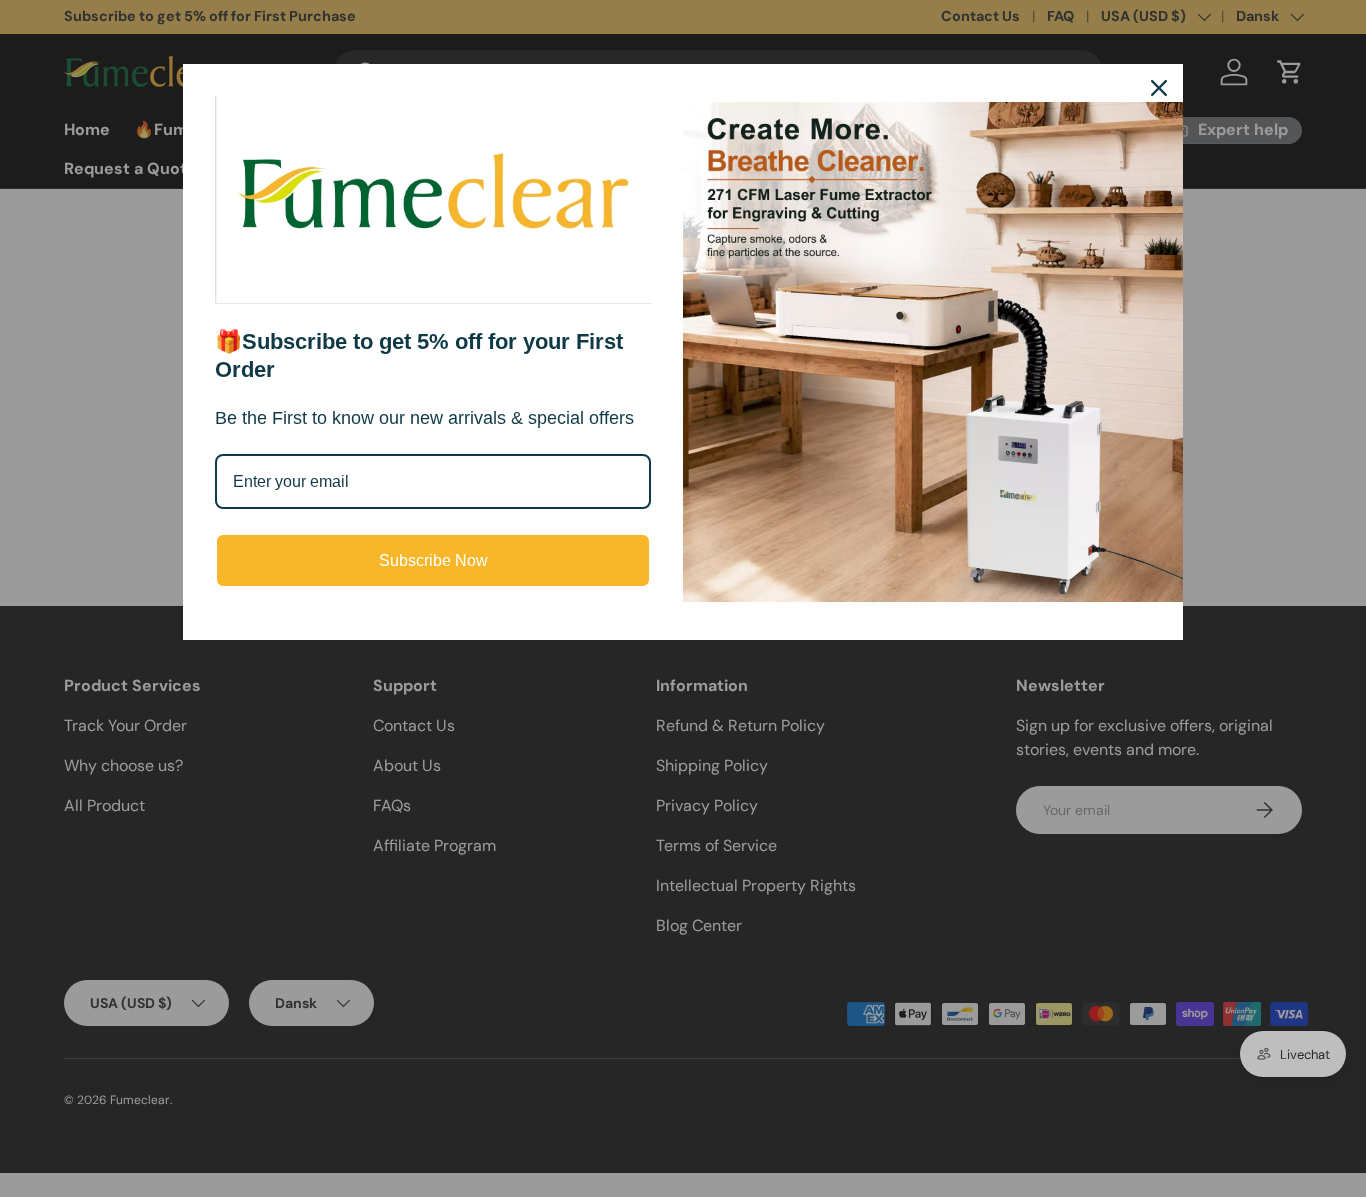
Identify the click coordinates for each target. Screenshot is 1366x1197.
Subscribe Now (433, 560)
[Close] (1159, 88)
